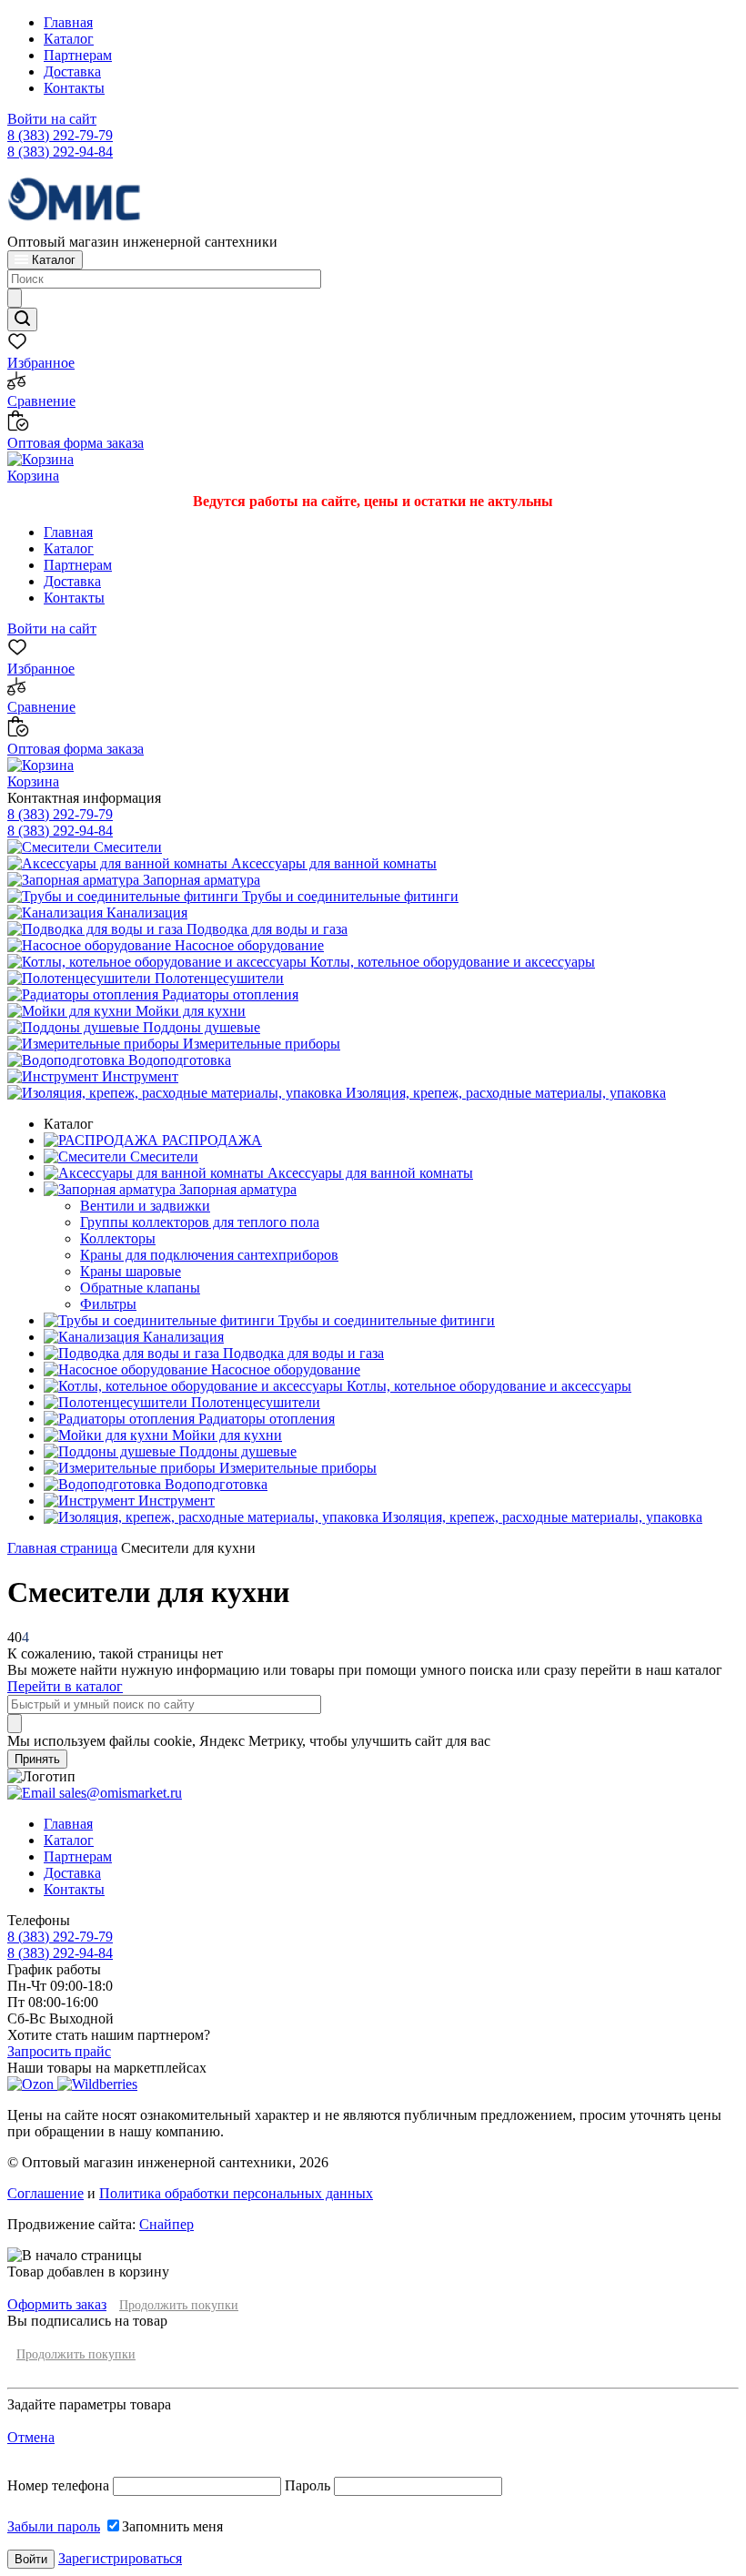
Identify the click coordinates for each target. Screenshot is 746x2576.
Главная (68, 22)
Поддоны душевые (200, 1027)
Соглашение (45, 2193)
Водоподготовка (178, 1060)
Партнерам (78, 55)
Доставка (72, 71)
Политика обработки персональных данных (236, 2193)
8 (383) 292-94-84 (60, 152)
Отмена (31, 2437)
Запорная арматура (200, 880)
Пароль (307, 2485)
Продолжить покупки (179, 2305)
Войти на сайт (52, 119)
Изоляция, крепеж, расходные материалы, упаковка (504, 1093)
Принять (37, 1759)
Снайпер (166, 2224)
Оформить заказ (57, 2304)
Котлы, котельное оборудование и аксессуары (451, 962)
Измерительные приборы (260, 1044)
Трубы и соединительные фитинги (348, 896)
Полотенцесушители (217, 978)
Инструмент (138, 1076)
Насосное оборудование (247, 945)
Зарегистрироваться (120, 2558)
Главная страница (62, 1548)
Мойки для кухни (189, 1011)
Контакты (74, 88)
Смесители (126, 847)
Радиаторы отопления (228, 994)
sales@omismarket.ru (119, 1793)
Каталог (69, 39)
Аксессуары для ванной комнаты (332, 863)
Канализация (145, 913)
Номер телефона (60, 2485)
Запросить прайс (59, 2051)
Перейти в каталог (65, 1686)
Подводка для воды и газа (265, 929)
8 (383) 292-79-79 (60, 135)
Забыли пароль (54, 2526)
